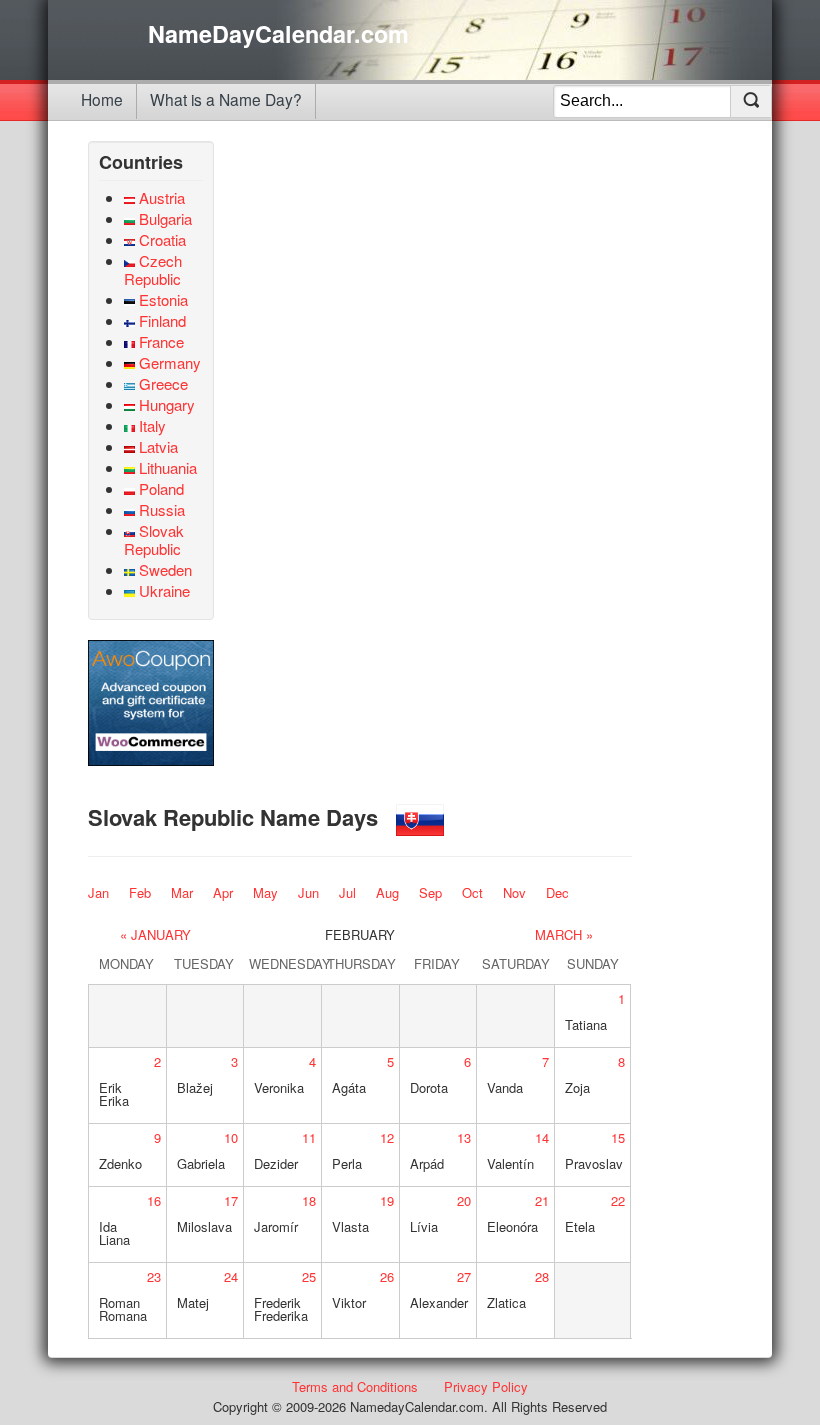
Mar (182, 892)
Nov (514, 892)
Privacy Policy (486, 1386)
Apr (223, 892)
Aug (387, 892)
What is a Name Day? (226, 99)
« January (155, 934)
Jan (98, 892)
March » (564, 934)
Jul (347, 892)
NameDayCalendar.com (278, 34)
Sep (430, 892)
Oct (472, 892)
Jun (308, 892)
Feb (140, 892)
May (265, 892)
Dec (557, 892)
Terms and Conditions (355, 1386)
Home (102, 99)
